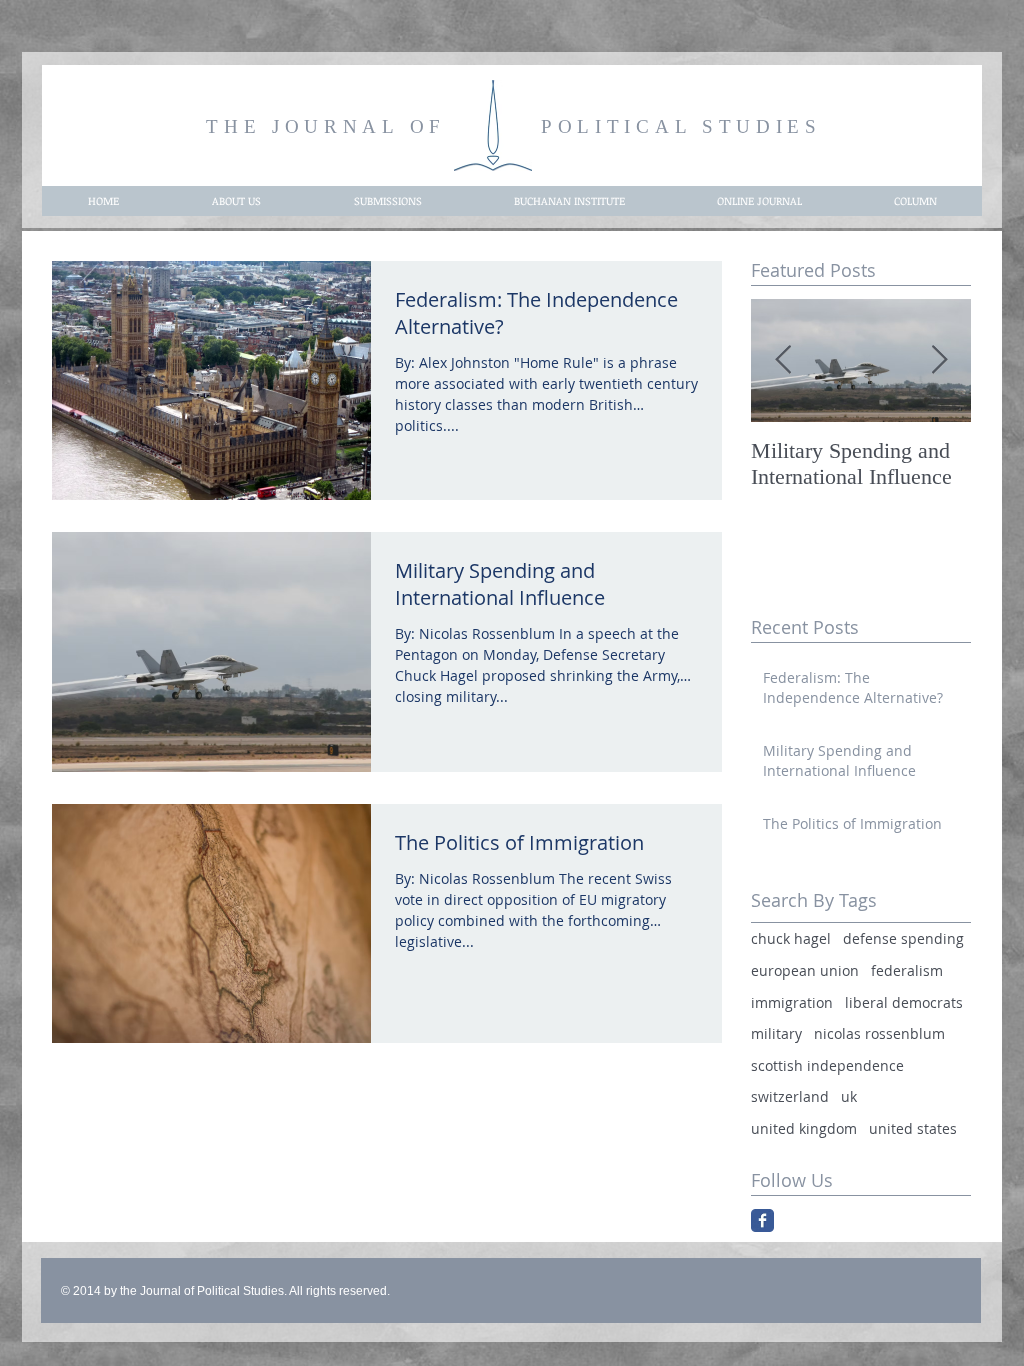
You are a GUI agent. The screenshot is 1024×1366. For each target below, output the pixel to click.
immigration (792, 1002)
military (776, 1033)
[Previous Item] (783, 360)
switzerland (790, 1096)
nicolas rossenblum (879, 1033)
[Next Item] (939, 360)
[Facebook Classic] (762, 1220)
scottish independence (827, 1065)
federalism (907, 970)
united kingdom (804, 1128)
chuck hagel (791, 938)
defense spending (903, 938)
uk (849, 1096)
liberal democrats (904, 1002)
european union (805, 970)
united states (913, 1128)
